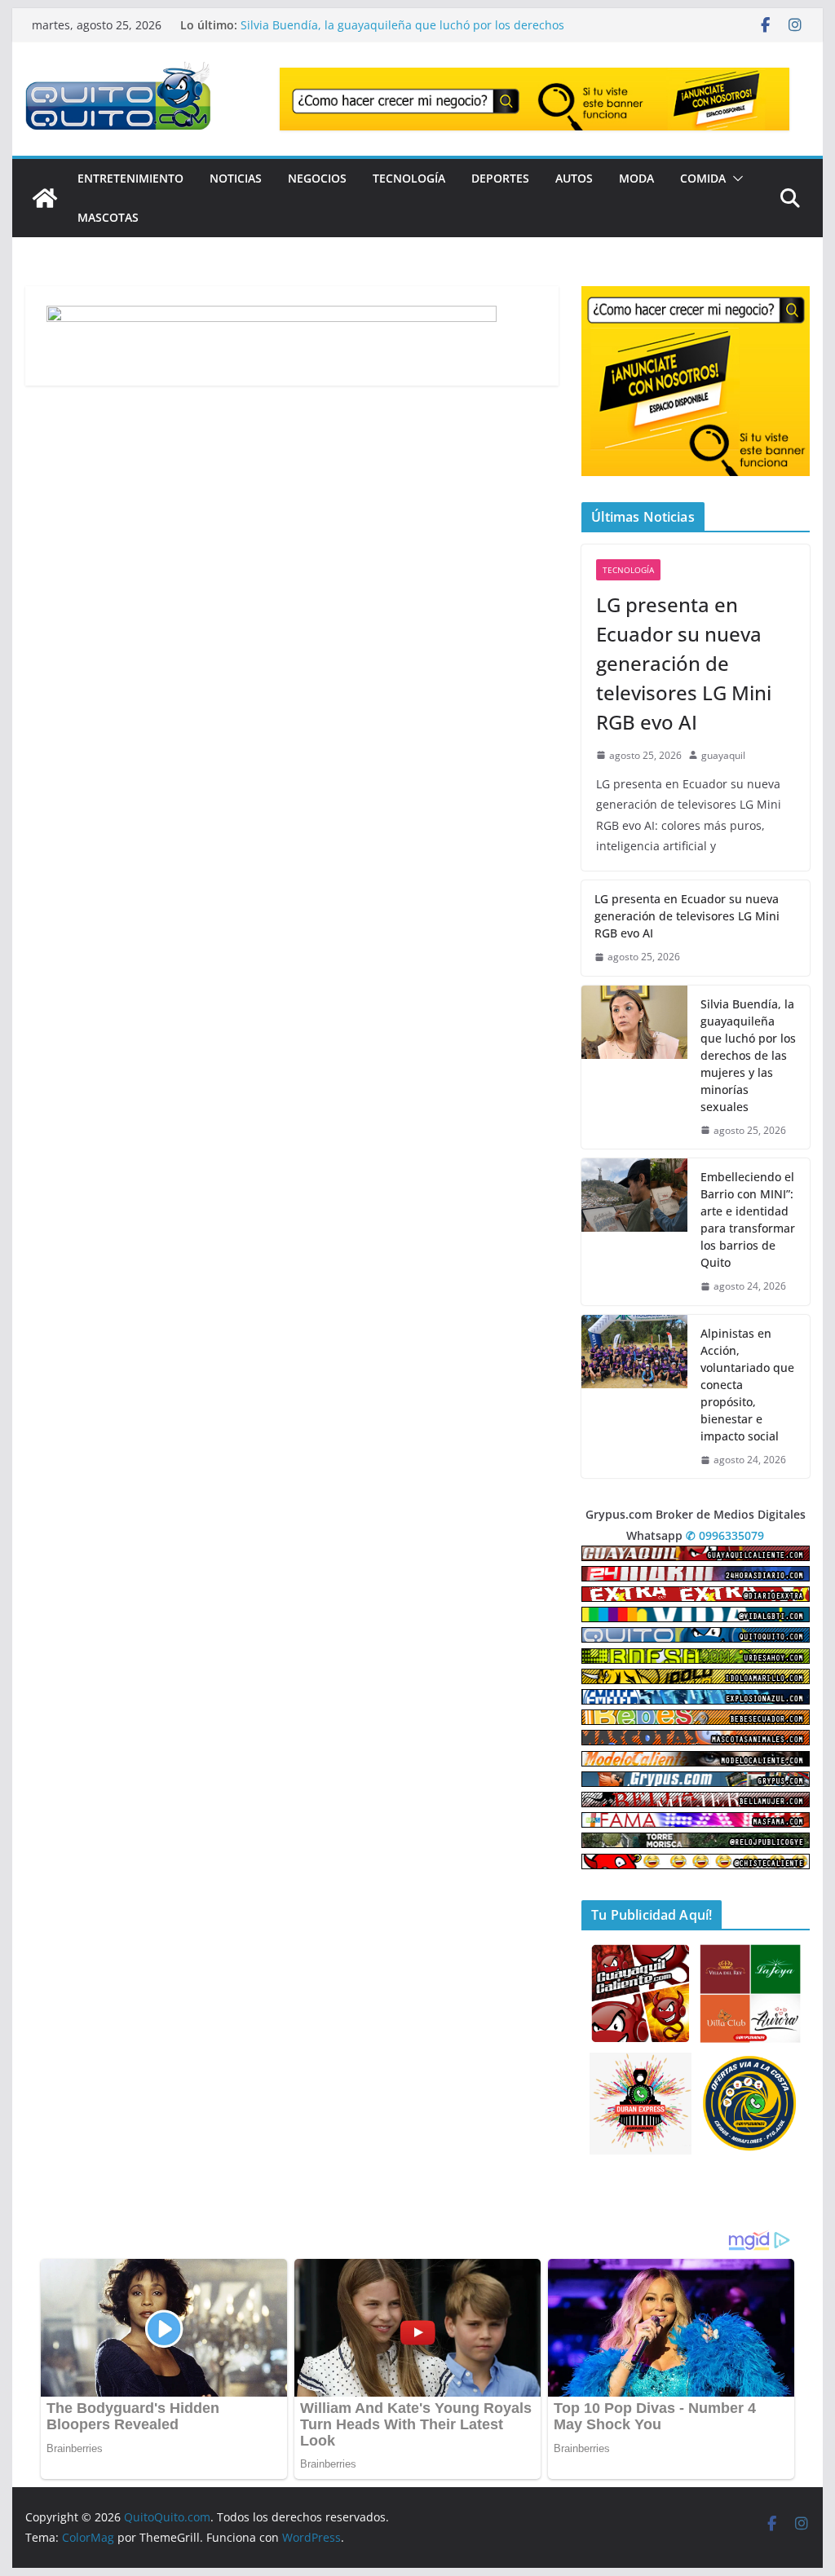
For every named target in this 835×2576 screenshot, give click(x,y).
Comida (703, 178)
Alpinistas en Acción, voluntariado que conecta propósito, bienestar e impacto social (747, 1385)
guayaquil (723, 755)
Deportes (500, 178)
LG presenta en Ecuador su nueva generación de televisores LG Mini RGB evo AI (373, 33)
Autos (574, 178)
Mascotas (108, 217)
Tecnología (409, 178)
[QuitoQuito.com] (45, 198)
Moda (636, 178)
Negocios (317, 178)
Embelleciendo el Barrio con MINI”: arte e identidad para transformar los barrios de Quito (748, 1220)
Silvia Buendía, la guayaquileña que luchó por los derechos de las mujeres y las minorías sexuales (748, 1055)
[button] (735, 179)
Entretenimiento (130, 178)
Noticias (236, 178)
